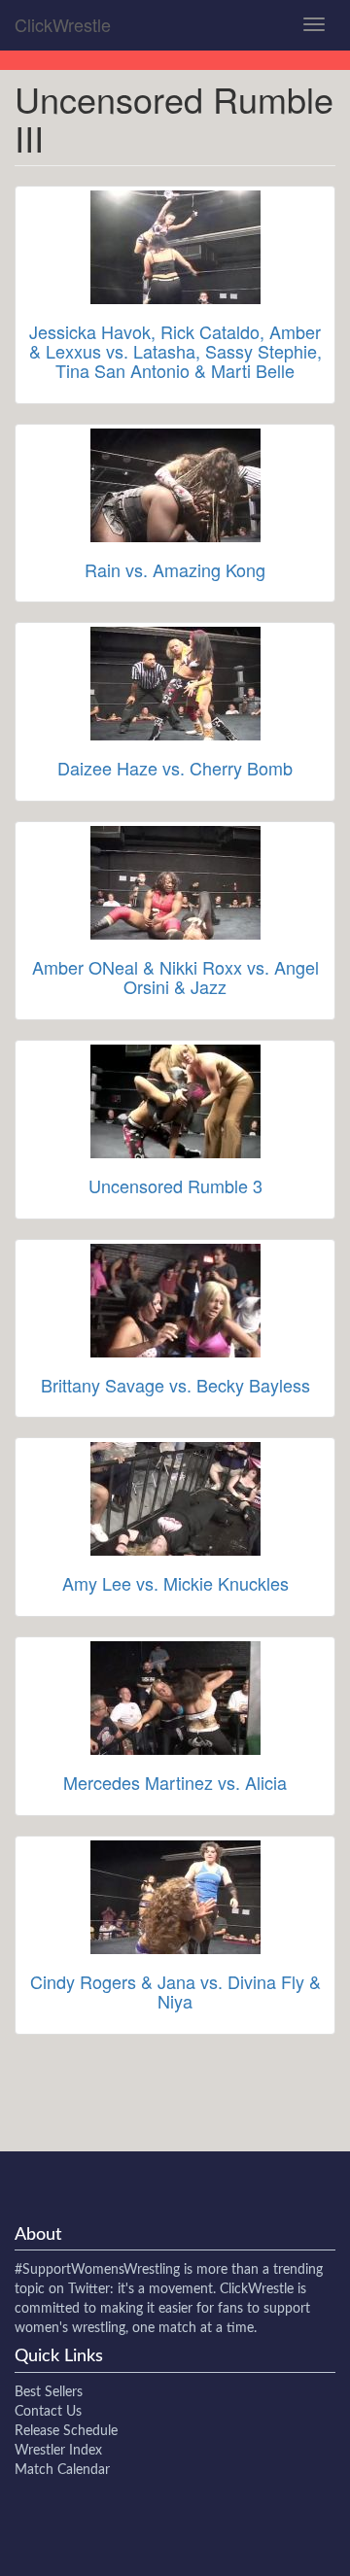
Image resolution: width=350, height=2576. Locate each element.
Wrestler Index (58, 2451)
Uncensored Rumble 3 (175, 1185)
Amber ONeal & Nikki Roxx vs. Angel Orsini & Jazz (175, 977)
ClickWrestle (63, 24)
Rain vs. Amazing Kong (175, 569)
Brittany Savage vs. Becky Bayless (175, 1385)
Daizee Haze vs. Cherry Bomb (175, 768)
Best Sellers (49, 2392)
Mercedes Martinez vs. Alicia (175, 1782)
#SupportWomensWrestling (97, 2270)
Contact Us (48, 2412)
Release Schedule (66, 2431)
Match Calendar (62, 2470)
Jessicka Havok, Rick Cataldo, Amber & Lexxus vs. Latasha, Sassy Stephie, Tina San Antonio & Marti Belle (175, 351)
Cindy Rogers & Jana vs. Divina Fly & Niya (175, 1991)
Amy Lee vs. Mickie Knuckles (175, 1583)
